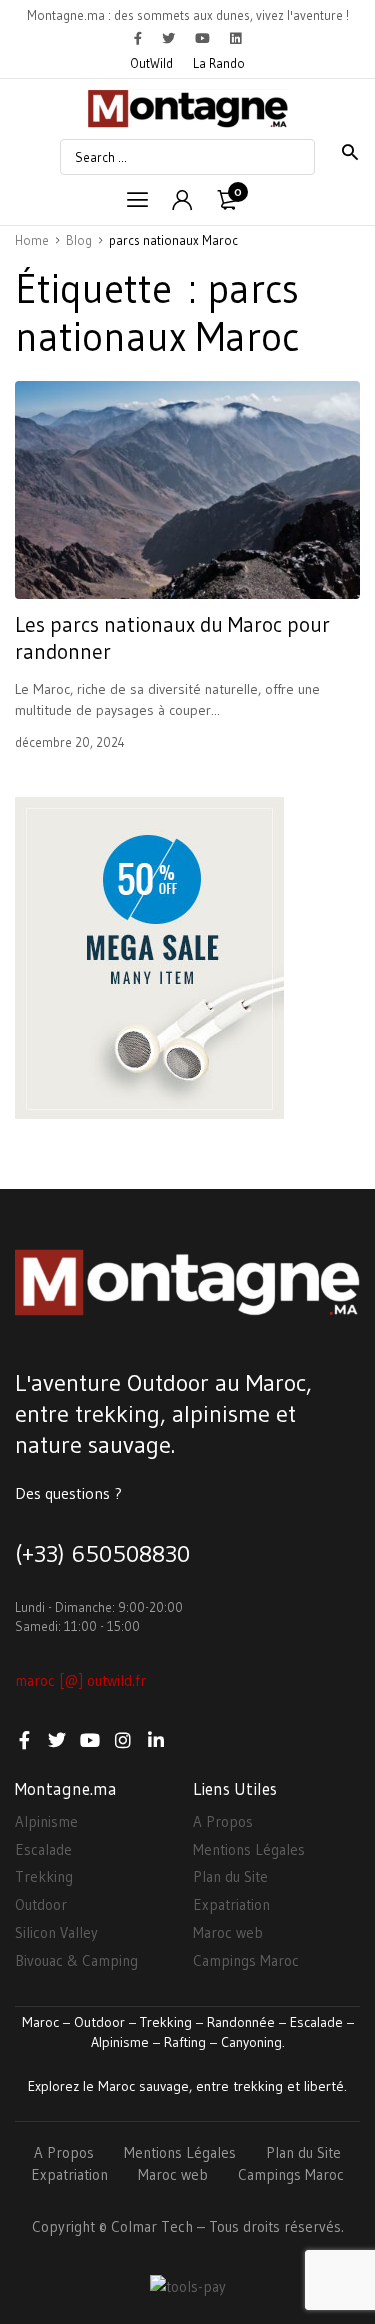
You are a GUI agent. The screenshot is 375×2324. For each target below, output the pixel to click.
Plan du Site (230, 1876)
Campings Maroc (246, 1960)
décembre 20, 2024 (70, 742)
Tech (177, 2226)
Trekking (44, 1876)
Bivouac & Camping (76, 1960)
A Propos (223, 1821)
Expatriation (231, 1904)
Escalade (43, 1849)
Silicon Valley (56, 1932)
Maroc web (228, 1932)
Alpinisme (46, 1821)
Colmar (134, 2226)
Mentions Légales (249, 1849)
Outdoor (41, 1904)
